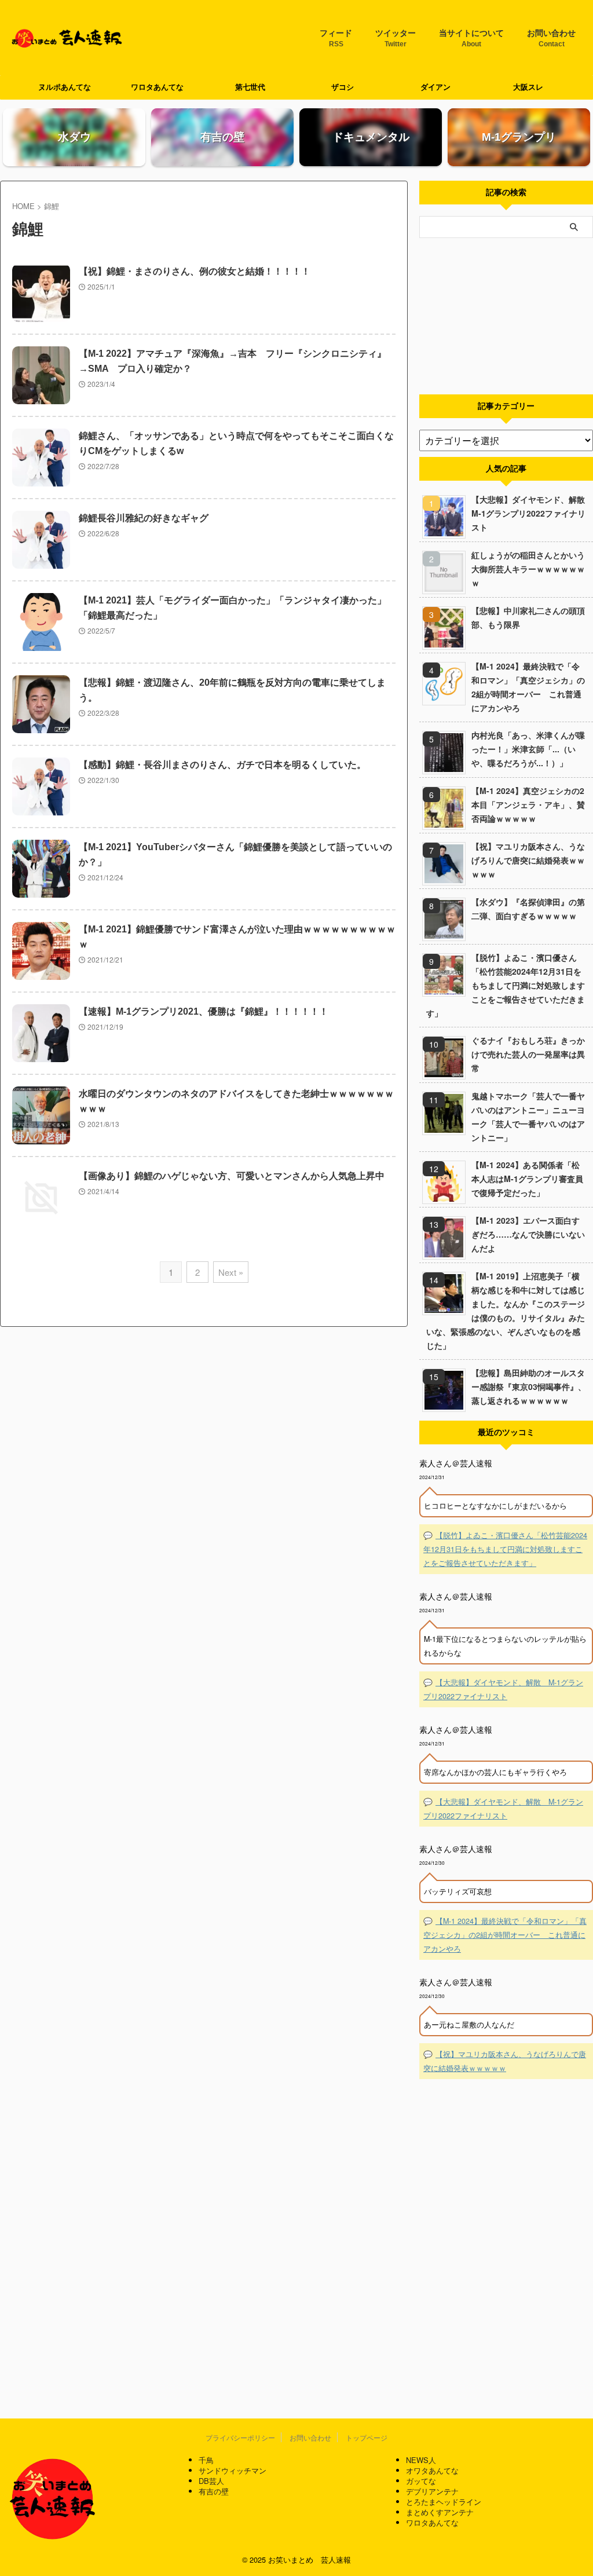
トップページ (367, 2437)
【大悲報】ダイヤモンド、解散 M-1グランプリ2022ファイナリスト (532, 513)
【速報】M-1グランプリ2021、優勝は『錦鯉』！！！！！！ (204, 1011)
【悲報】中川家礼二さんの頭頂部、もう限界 (528, 617)
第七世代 (250, 87)
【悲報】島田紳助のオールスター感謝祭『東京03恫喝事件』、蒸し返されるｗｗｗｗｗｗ (529, 1386)
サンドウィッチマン (233, 2470)
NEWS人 (421, 2460)
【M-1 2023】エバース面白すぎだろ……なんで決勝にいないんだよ (528, 1234)
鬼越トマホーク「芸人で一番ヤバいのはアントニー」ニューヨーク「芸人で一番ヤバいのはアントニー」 (528, 1117)
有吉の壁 (214, 2491)
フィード (336, 38)
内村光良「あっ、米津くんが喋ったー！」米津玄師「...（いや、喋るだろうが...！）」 (528, 749)
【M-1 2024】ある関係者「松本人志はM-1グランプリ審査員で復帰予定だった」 (527, 1179)
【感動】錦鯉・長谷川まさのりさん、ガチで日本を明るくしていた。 (222, 765)
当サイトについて (471, 38)
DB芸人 (211, 2481)
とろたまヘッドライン (444, 2502)
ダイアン (435, 87)
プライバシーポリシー (240, 2437)
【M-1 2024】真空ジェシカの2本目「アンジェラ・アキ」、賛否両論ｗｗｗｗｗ (528, 804)
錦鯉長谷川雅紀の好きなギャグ (144, 518)
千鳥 (206, 2460)
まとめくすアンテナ (440, 2512)
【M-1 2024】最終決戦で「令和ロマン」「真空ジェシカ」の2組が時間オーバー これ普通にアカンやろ (528, 687)
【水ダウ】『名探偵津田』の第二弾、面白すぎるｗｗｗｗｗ (528, 909)
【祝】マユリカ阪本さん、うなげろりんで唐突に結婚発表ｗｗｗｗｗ (528, 860)
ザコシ (343, 87)
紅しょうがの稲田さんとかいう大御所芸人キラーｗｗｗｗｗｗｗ (528, 569)
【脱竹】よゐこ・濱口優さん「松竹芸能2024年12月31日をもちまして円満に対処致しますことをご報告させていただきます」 (506, 985)
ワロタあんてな (157, 87)
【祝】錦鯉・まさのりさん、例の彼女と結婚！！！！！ (195, 271)
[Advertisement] (506, 316)
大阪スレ (528, 87)
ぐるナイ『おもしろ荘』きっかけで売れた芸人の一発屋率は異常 (528, 1054)
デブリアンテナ (432, 2491)
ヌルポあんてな (65, 87)
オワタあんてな (432, 2470)
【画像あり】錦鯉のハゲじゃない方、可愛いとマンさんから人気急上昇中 (232, 1176)
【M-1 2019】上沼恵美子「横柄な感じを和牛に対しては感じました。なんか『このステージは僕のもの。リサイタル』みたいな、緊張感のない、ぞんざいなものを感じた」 (506, 1311)
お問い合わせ (551, 38)
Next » (231, 1272)
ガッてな (421, 2481)
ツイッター (396, 38)
